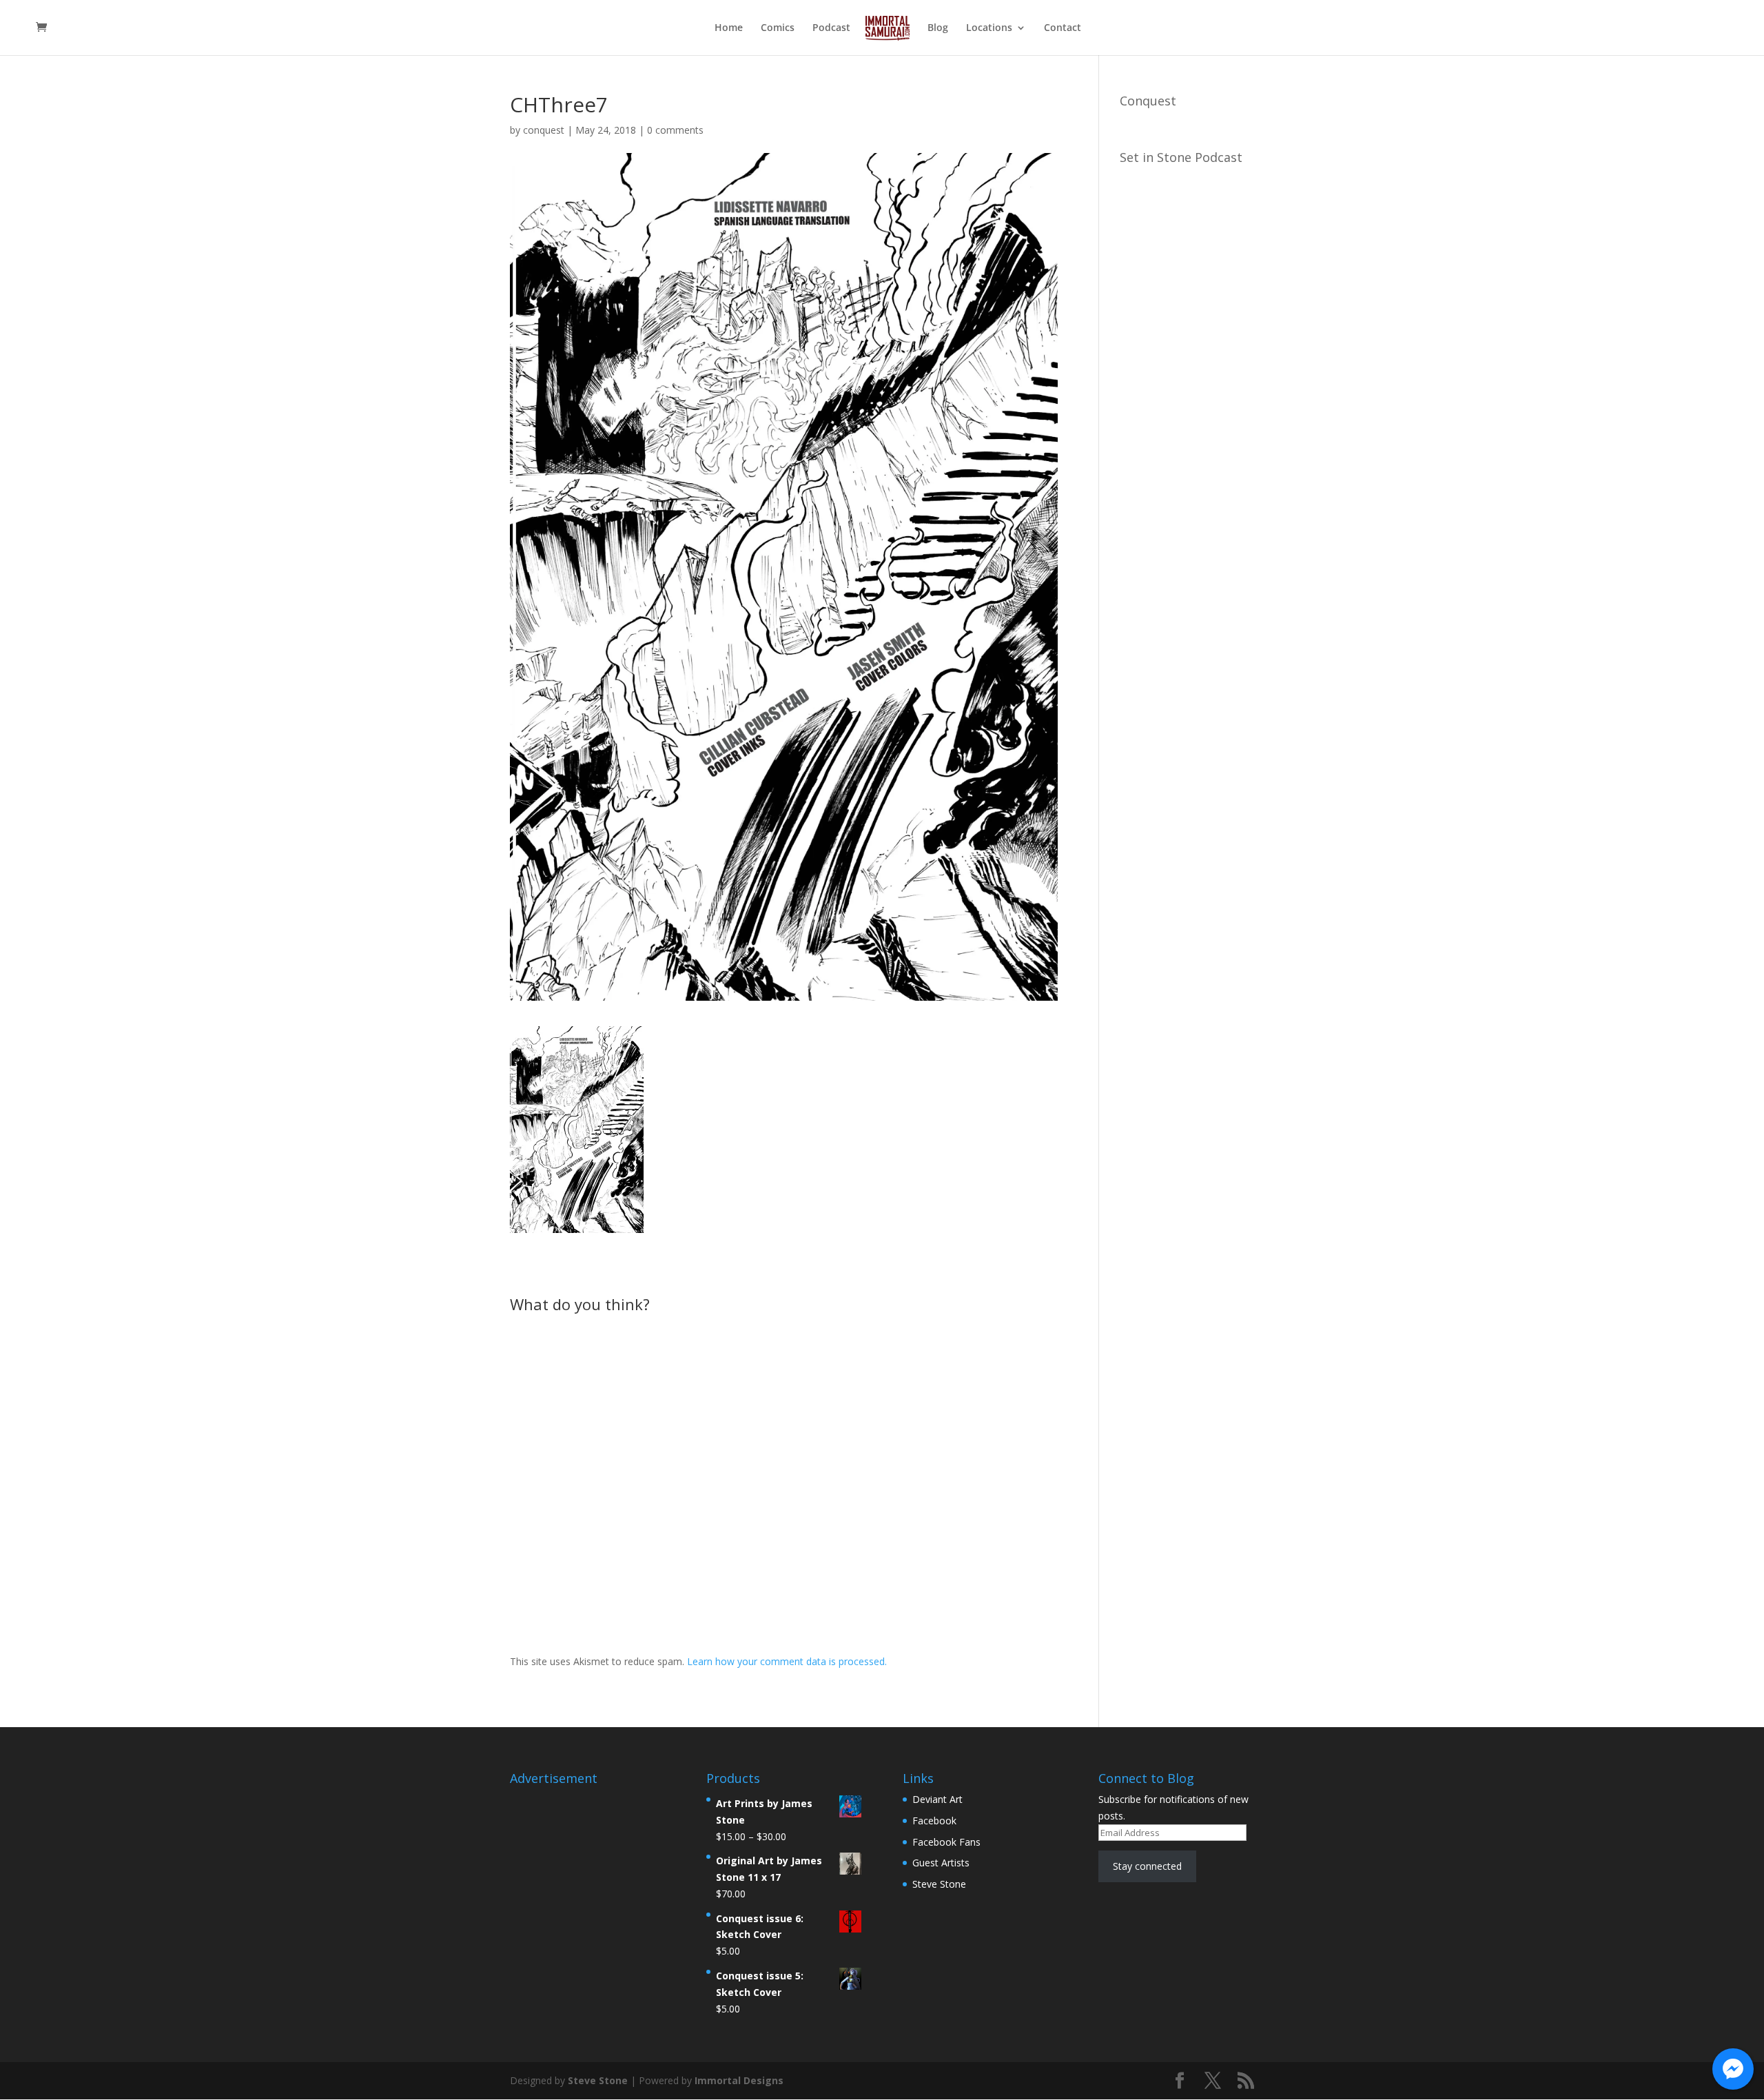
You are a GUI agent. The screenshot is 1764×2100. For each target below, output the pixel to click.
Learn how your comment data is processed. (787, 1661)
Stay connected (1147, 1866)
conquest (544, 130)
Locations (989, 28)
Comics (778, 28)
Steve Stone (939, 1884)
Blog (938, 28)
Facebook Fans (946, 1842)
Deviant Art (937, 1799)
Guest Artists (941, 1863)
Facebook (934, 1821)
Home (729, 28)
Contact (1063, 28)
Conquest (1148, 101)
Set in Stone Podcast (1181, 157)
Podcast (831, 28)
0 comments (675, 130)
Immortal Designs (739, 2080)
